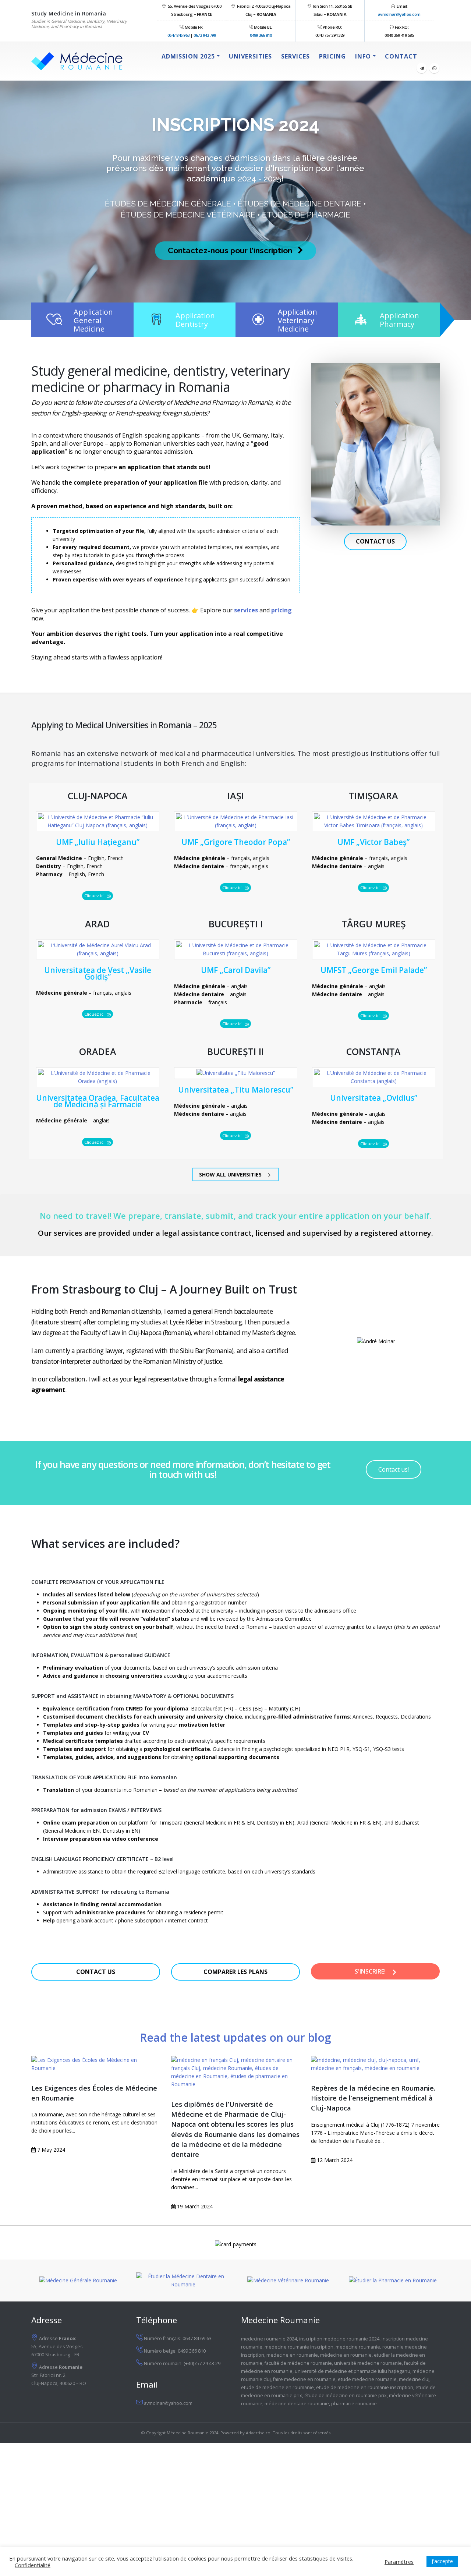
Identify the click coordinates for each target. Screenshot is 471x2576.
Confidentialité (33, 2565)
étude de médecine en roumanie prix (346, 2395)
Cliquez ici (95, 896)
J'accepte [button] (442, 2561)
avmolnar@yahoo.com (399, 14)
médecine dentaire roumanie (297, 2404)
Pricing (332, 56)
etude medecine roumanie (367, 2379)
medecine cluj (414, 2379)
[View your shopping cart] (431, 56)
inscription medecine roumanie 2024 (339, 2339)
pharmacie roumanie (354, 2404)
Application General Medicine (93, 320)
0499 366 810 (261, 35)
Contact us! (394, 1469)
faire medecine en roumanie (304, 2379)
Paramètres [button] (399, 2562)
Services (295, 56)
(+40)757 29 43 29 (202, 2363)
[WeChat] (434, 68)
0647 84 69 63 (197, 2338)
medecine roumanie (358, 2347)
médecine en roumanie (346, 2355)
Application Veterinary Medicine (298, 320)
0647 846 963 (178, 35)
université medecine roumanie (368, 2363)
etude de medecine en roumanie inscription (365, 2387)
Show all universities (231, 1174)
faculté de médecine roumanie (298, 2363)
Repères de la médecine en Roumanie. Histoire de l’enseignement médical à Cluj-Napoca (373, 2098)
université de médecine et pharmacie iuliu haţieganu (353, 2371)
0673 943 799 (205, 35)
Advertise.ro (258, 2433)
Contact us (375, 541)
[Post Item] (96, 2064)
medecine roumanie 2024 (269, 2339)
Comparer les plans (235, 1972)
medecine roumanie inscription (299, 2347)
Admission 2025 (188, 56)
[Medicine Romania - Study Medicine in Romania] (77, 61)
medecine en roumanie (292, 2355)
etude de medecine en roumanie (277, 2387)
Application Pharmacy (399, 320)
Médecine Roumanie (187, 2433)
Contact (401, 56)
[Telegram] (422, 68)
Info (363, 56)
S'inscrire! (371, 1971)
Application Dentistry (195, 320)
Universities (250, 56)
